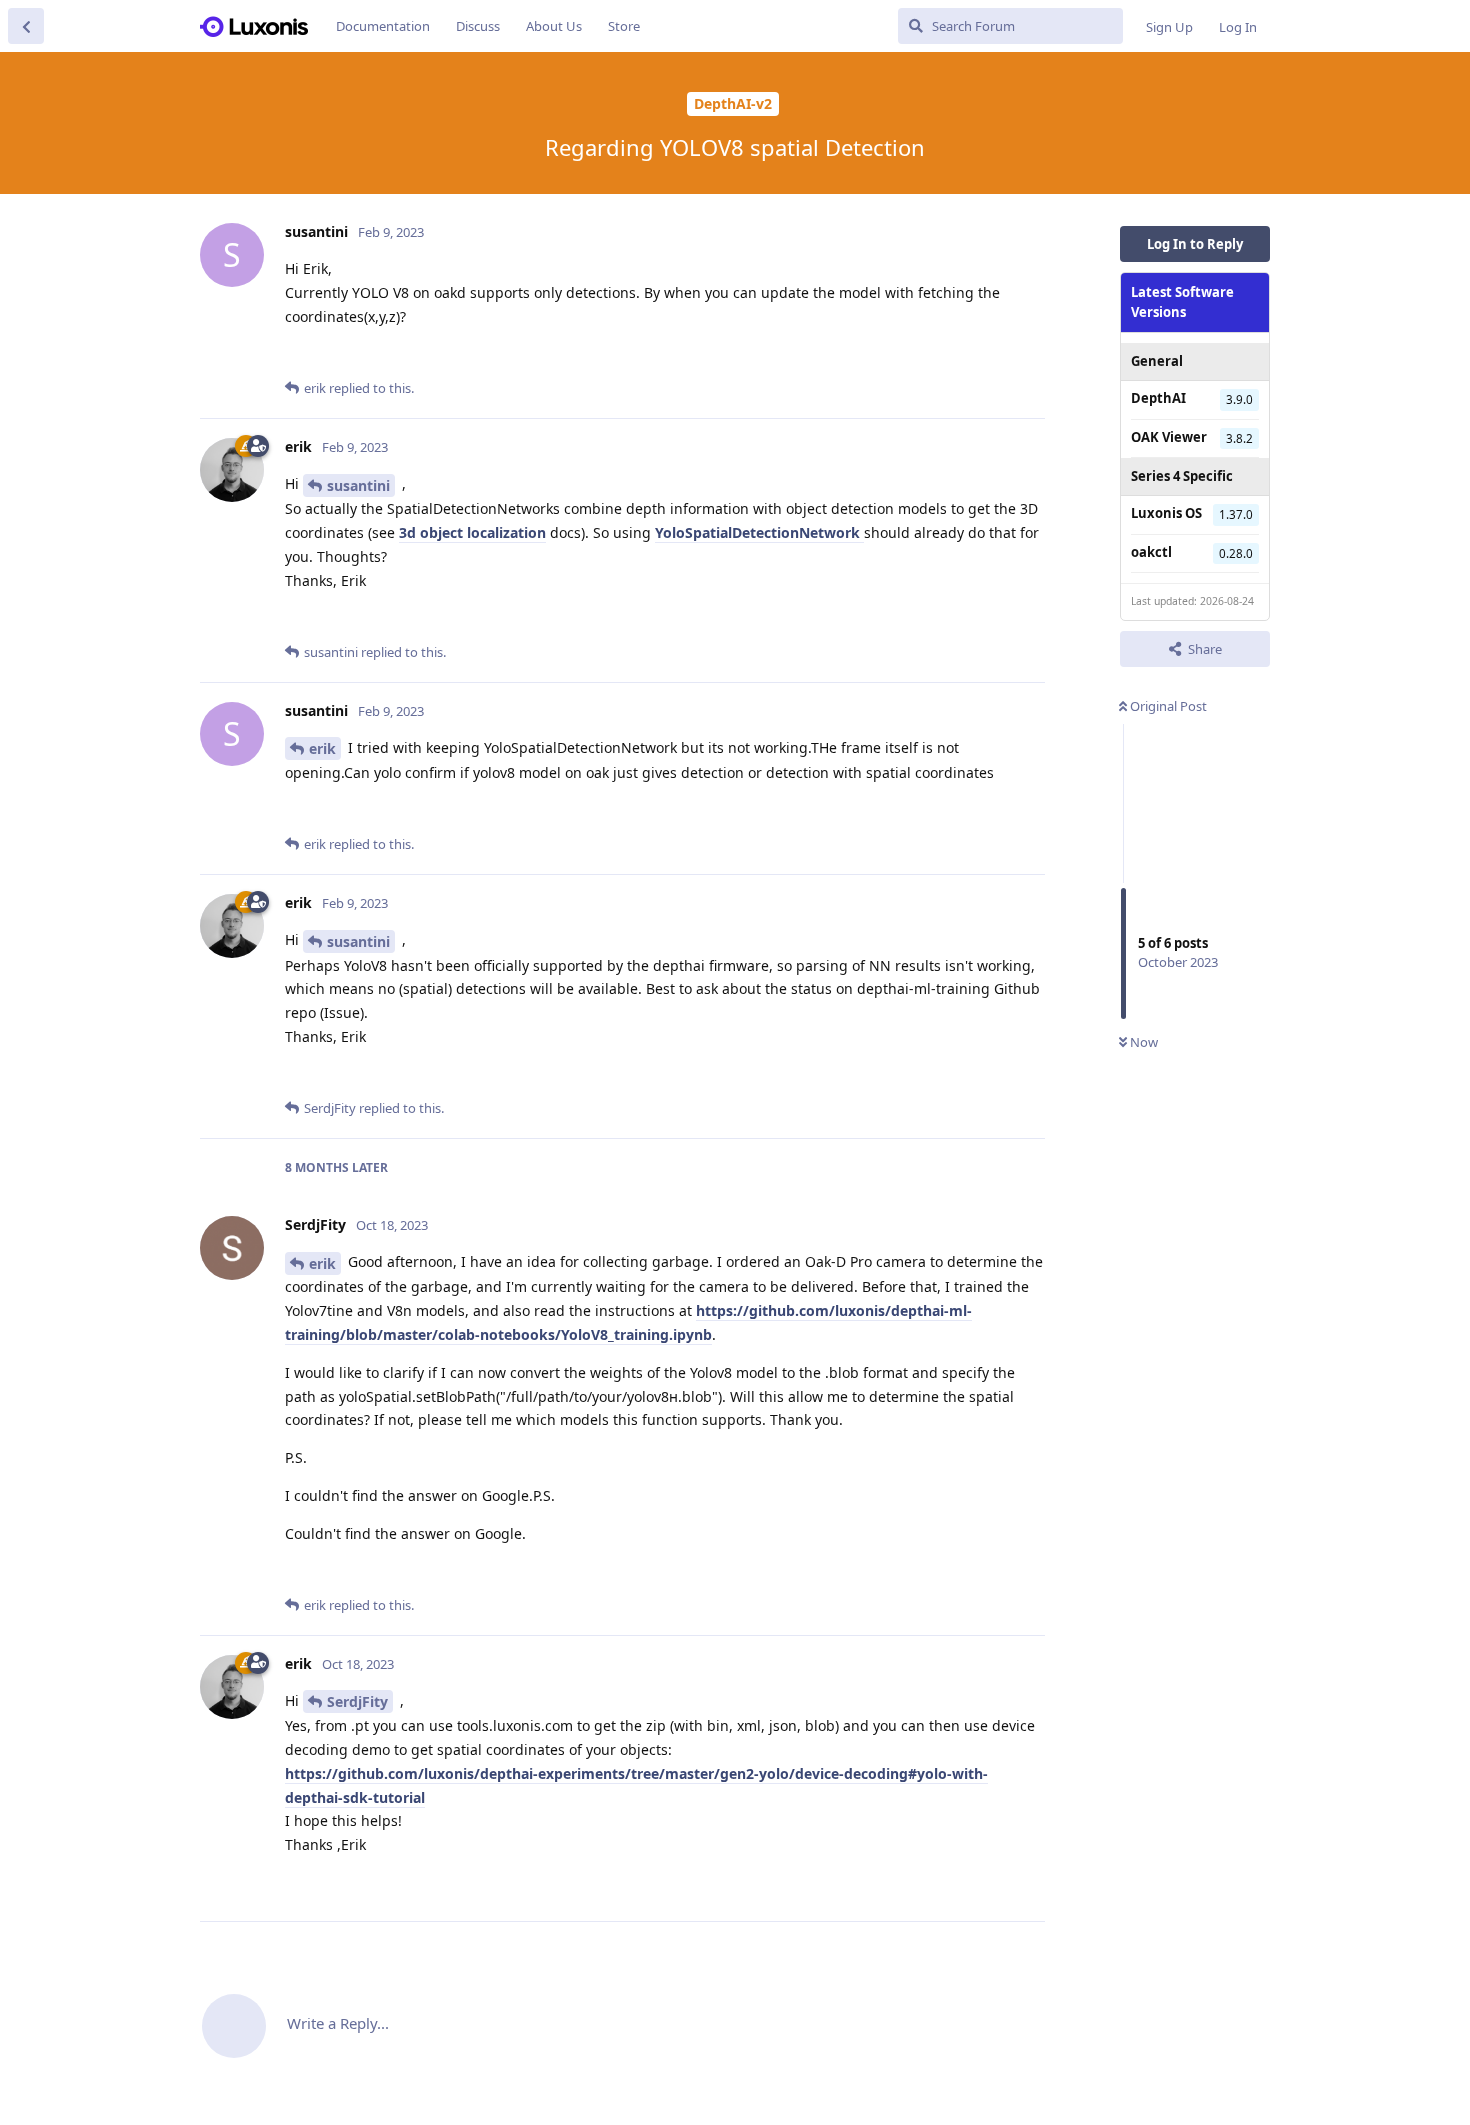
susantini (358, 485)
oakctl (1151, 551)
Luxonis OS (1166, 513)
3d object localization (472, 532)
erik (322, 748)
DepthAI (1158, 398)
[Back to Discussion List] (26, 26)
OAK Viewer (1169, 436)
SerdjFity (357, 1701)
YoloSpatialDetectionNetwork (759, 532)
